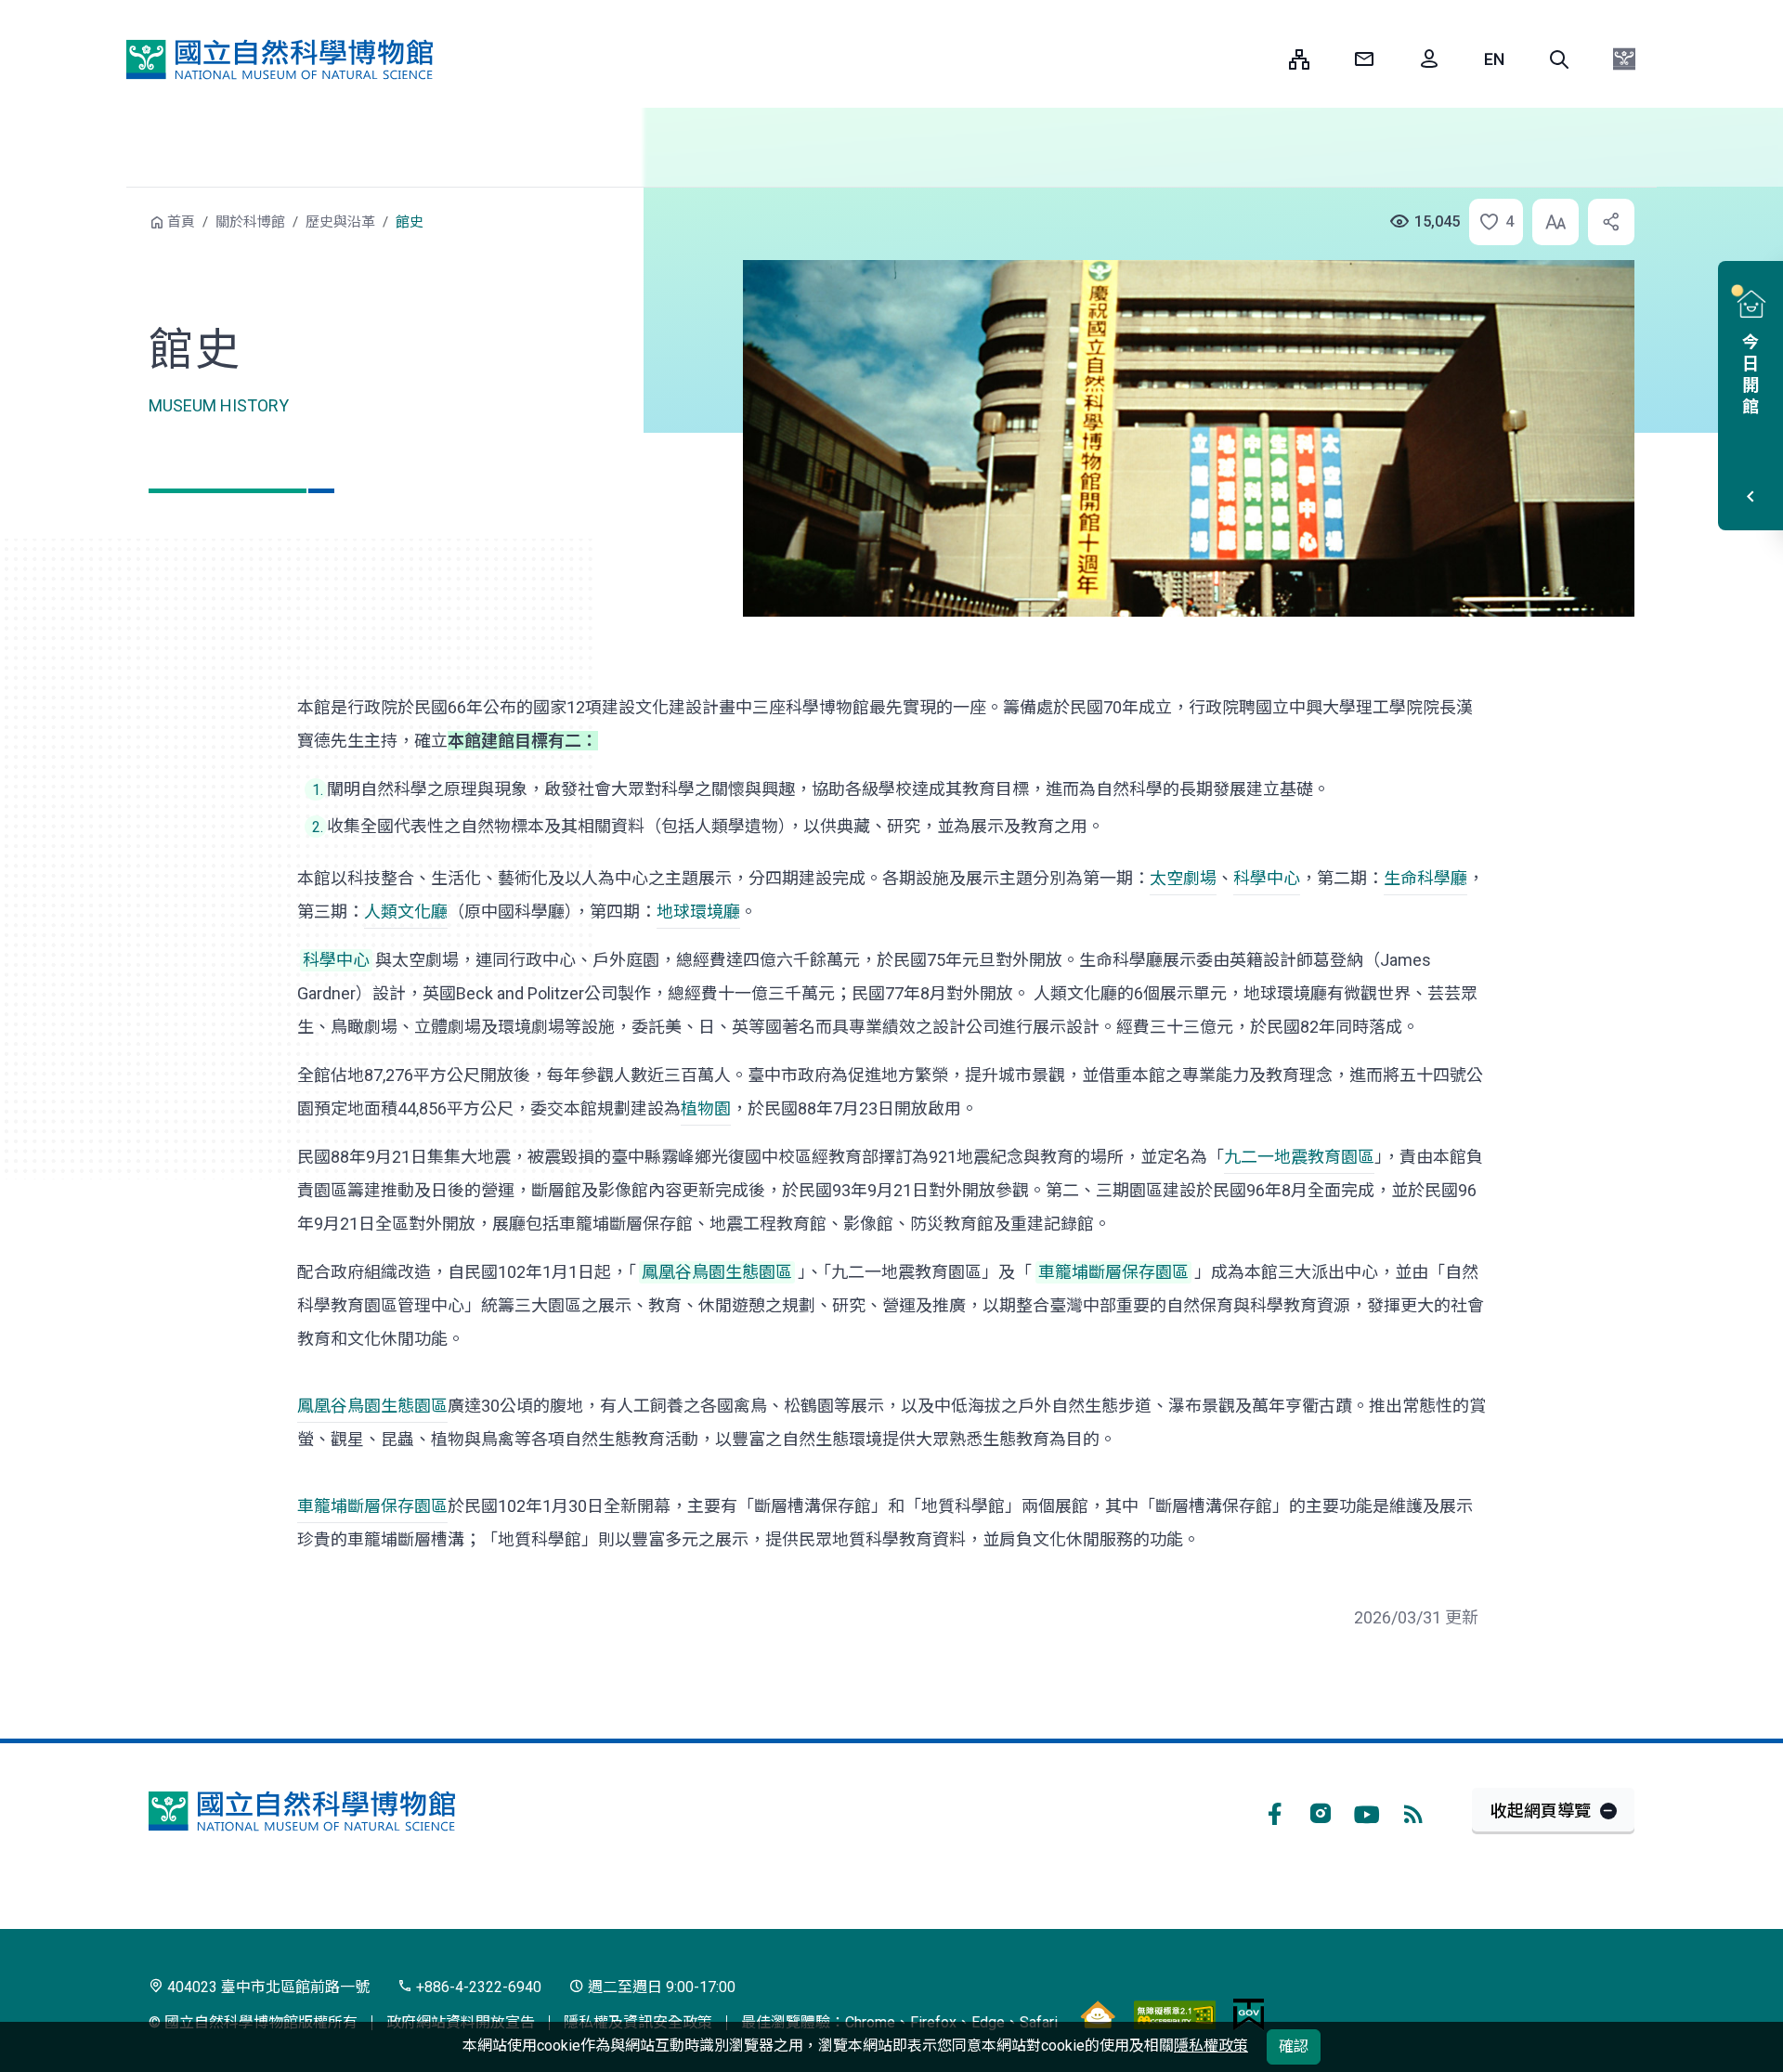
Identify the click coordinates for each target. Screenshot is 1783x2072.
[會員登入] (1429, 59)
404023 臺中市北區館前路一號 (267, 1987)
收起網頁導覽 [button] (1541, 1811)
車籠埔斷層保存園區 (372, 1506)
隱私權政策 (1211, 2046)
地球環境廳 (698, 912)
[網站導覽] (1299, 59)
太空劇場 (1183, 878)
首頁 (181, 222)
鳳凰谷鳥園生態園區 (372, 1406)
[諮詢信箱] (1364, 59)
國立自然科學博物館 (280, 59)
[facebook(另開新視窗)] (1274, 1811)
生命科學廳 (1425, 878)
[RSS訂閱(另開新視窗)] (1413, 1811)
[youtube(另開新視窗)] (1367, 1811)
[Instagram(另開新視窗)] (1321, 1811)
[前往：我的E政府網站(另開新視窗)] (1249, 2014)
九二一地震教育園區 (1299, 1157)
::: (1261, 59)
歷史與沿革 (340, 222)
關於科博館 (250, 222)
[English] (1494, 59)
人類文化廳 (406, 912)
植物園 (706, 1108)
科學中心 (1267, 878)
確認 (1294, 2046)
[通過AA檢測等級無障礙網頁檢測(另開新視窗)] (1175, 2014)
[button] (1559, 59)
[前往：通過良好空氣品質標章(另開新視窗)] (1098, 2014)
